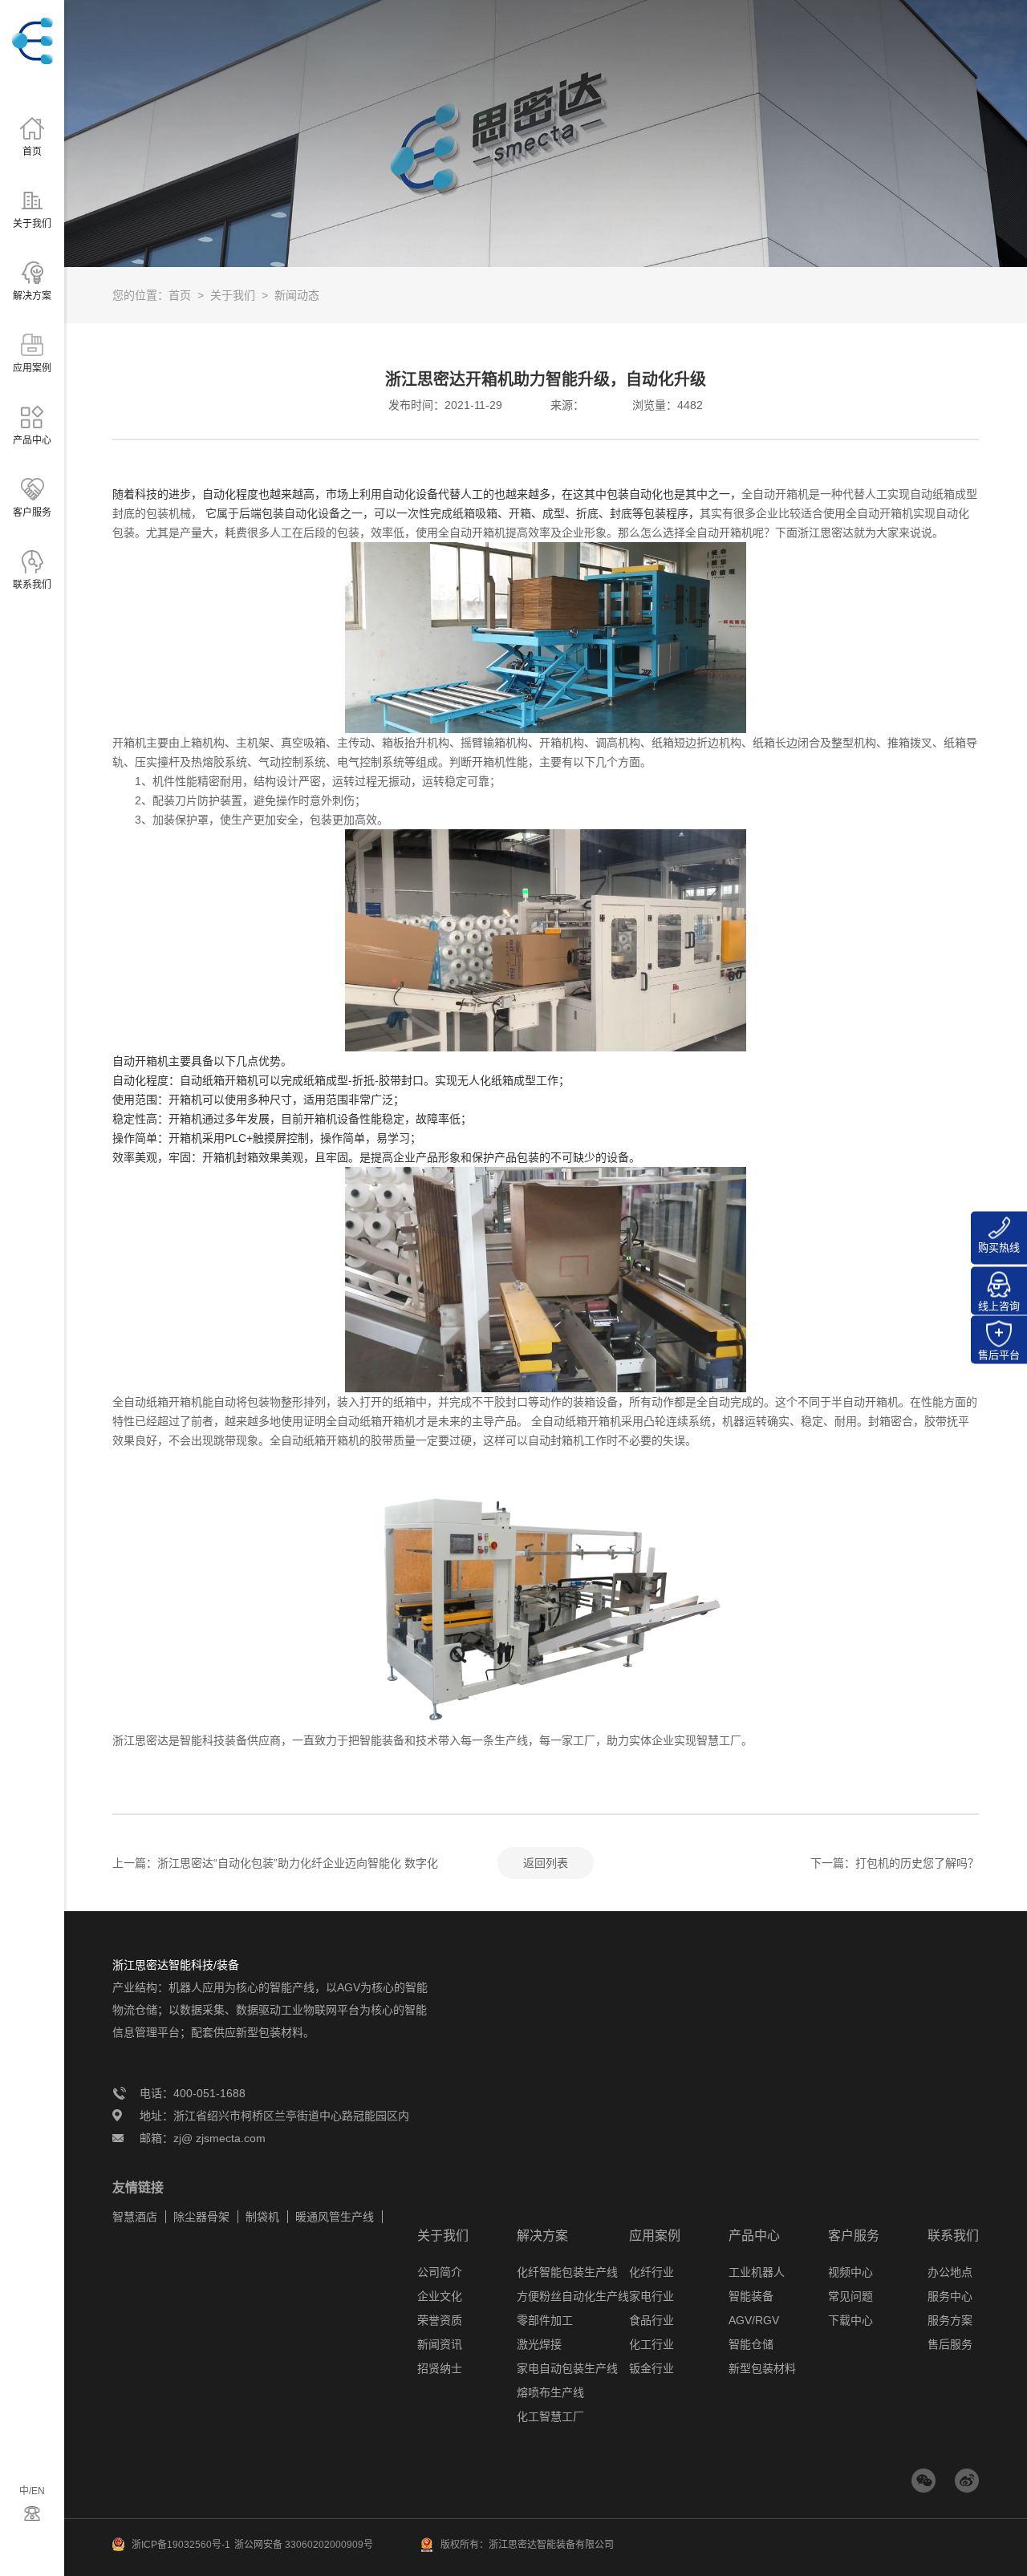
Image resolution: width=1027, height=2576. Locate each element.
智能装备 (751, 2296)
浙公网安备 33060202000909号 (304, 2545)
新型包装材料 (762, 2368)
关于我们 (233, 295)
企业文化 (440, 2296)
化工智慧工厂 (550, 2416)
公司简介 (440, 2272)
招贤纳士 (440, 2368)
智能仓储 (751, 2344)
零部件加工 (545, 2320)
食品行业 (652, 2320)
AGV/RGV (754, 2320)
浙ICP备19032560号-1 (181, 2545)
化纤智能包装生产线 (567, 2272)
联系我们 (953, 2236)
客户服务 (854, 2236)
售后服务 (950, 2344)
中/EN (32, 2491)
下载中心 (850, 2320)
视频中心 (850, 2272)
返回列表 (546, 1863)
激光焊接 (539, 2344)
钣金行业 (652, 2368)
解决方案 (542, 2236)
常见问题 (850, 2296)
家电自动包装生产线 (567, 2368)
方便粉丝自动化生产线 (573, 2296)
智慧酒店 (135, 2217)
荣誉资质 (440, 2320)
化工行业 (652, 2344)
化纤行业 (652, 2272)
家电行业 (652, 2296)
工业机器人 (757, 2272)
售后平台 (999, 1355)
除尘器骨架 (201, 2217)
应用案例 (655, 2236)
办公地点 (950, 2272)
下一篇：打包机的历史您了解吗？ (895, 1863)
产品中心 (754, 2236)
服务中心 (950, 2296)
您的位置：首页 (152, 295)
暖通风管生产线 (335, 2217)
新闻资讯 (440, 2344)
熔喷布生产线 (550, 2392)
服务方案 (950, 2320)
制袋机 (262, 2217)
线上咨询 (999, 1306)
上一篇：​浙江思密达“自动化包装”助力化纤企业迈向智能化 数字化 (275, 1863)
